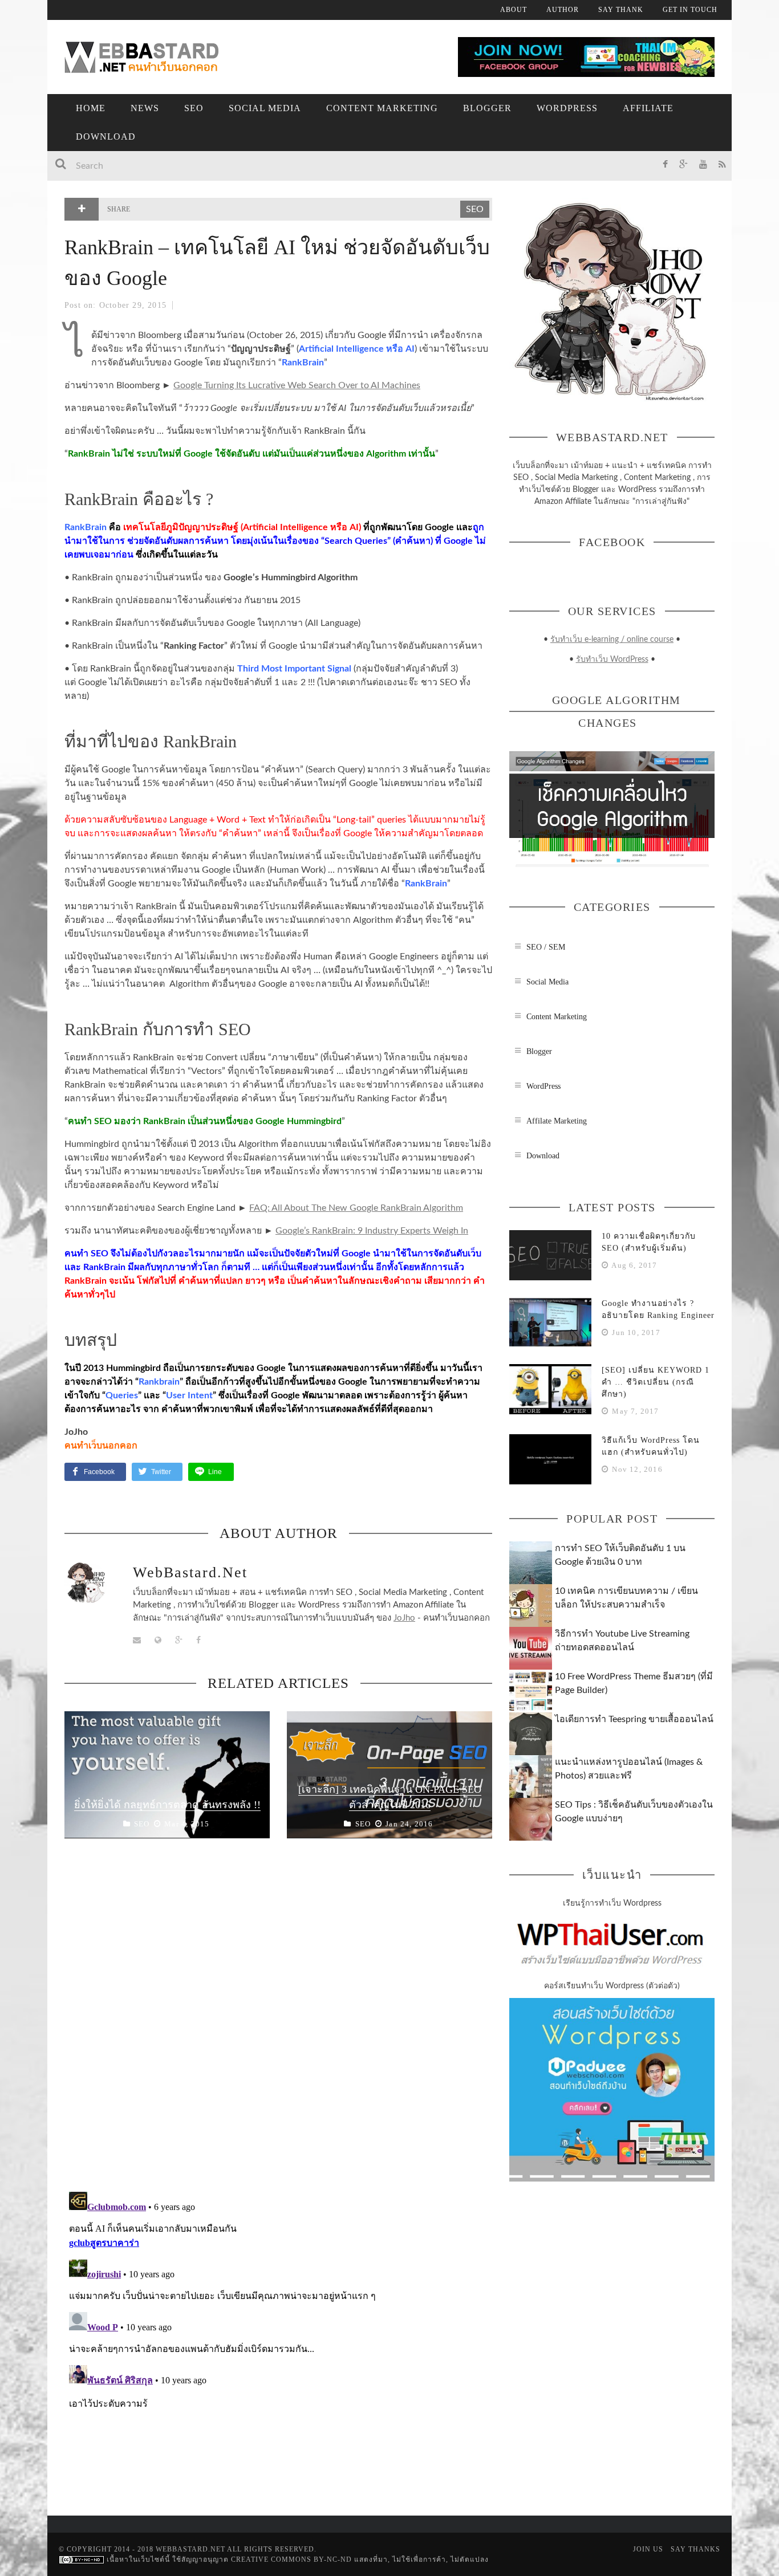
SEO (194, 108)
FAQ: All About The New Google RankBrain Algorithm (356, 1208)
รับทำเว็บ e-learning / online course (612, 640)
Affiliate (648, 108)
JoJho (404, 1618)
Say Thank (621, 10)
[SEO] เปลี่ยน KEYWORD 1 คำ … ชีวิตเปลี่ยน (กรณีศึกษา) (656, 1382)
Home (91, 108)
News (145, 108)
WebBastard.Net (190, 1572)
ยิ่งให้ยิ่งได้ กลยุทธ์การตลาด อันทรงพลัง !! (167, 1805)
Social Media (265, 108)
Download (106, 137)
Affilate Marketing (557, 1121)
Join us (648, 2549)
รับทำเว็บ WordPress (612, 660)
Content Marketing (382, 108)
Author (563, 10)
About (514, 10)
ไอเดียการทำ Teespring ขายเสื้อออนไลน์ (634, 1719)
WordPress (567, 108)
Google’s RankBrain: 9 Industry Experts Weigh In (372, 1231)
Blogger (487, 108)
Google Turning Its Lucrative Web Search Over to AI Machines (297, 385)
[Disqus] (278, 2020)
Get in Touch (690, 10)
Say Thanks (695, 2549)
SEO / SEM (546, 947)
